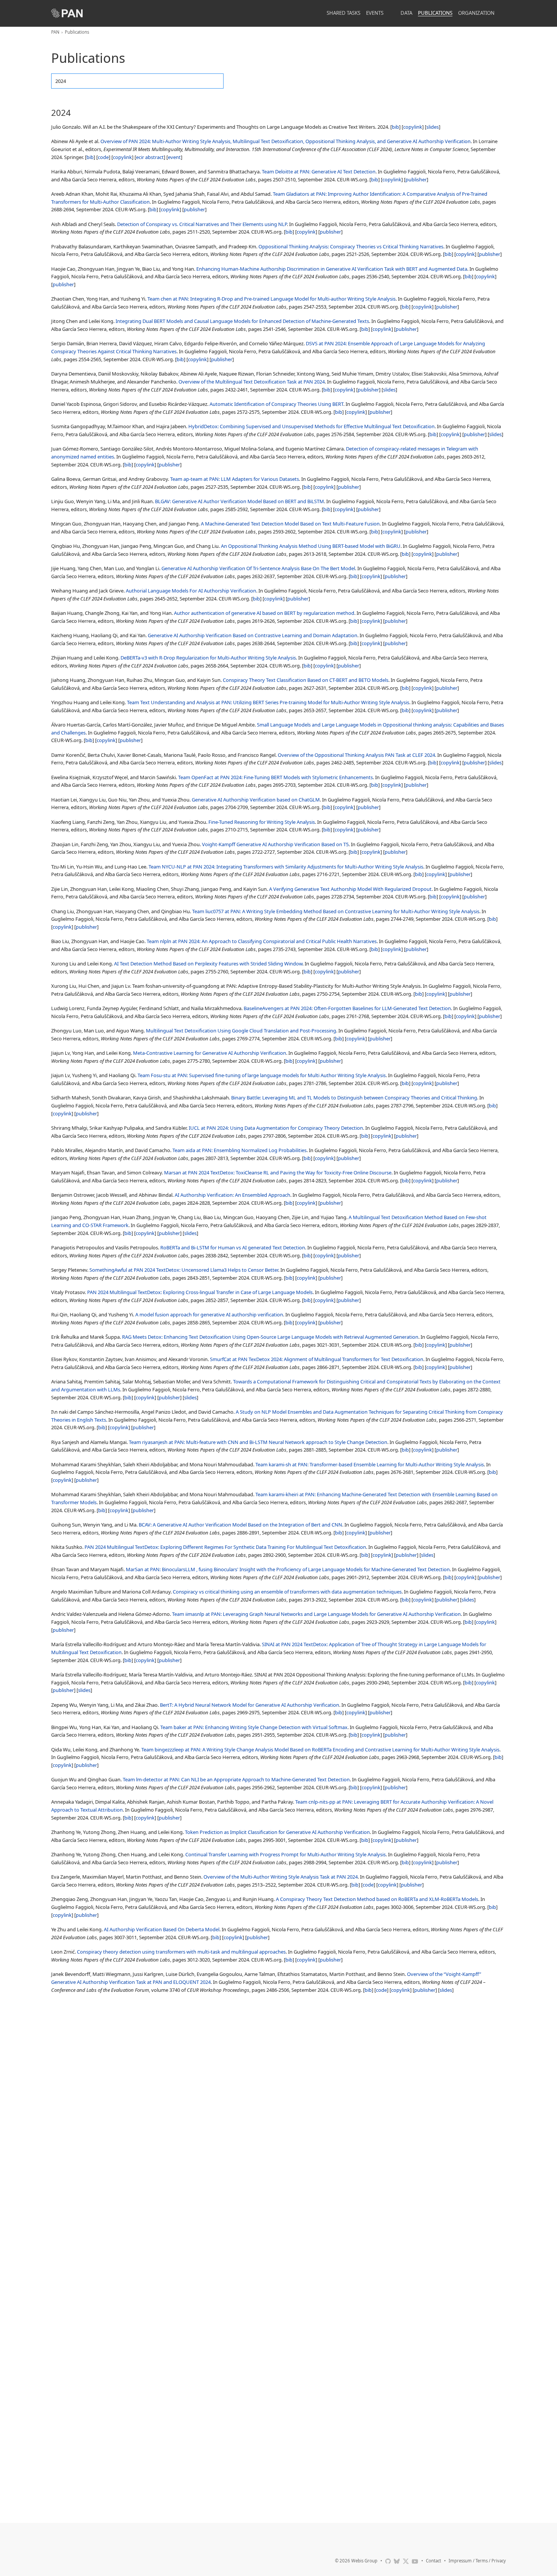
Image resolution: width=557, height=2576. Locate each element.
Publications (435, 13)
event (174, 157)
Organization (476, 13)
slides (433, 127)
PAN (55, 32)
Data (406, 13)
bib (395, 127)
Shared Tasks (343, 13)
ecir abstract (150, 157)
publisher (416, 179)
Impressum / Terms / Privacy (477, 2561)
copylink (413, 127)
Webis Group (364, 2561)
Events (375, 13)
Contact (433, 2561)
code (103, 157)
